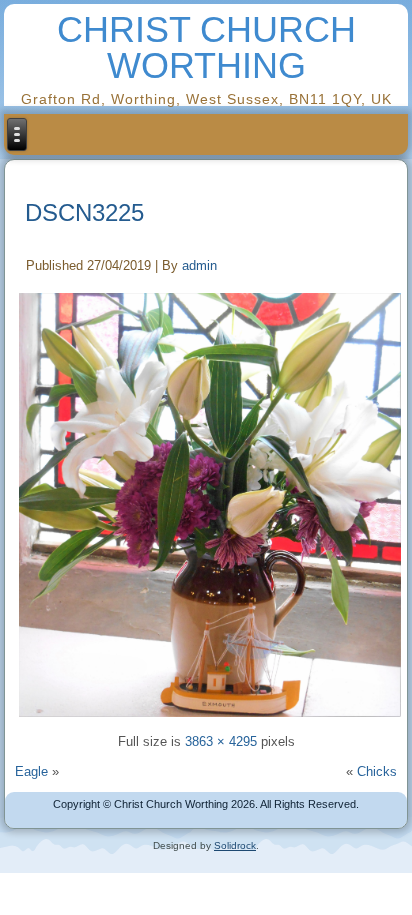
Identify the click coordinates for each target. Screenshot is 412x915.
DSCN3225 (84, 212)
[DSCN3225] (209, 503)
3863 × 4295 (221, 741)
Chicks (377, 771)
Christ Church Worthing (206, 47)
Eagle (31, 771)
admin (199, 265)
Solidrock (235, 845)
